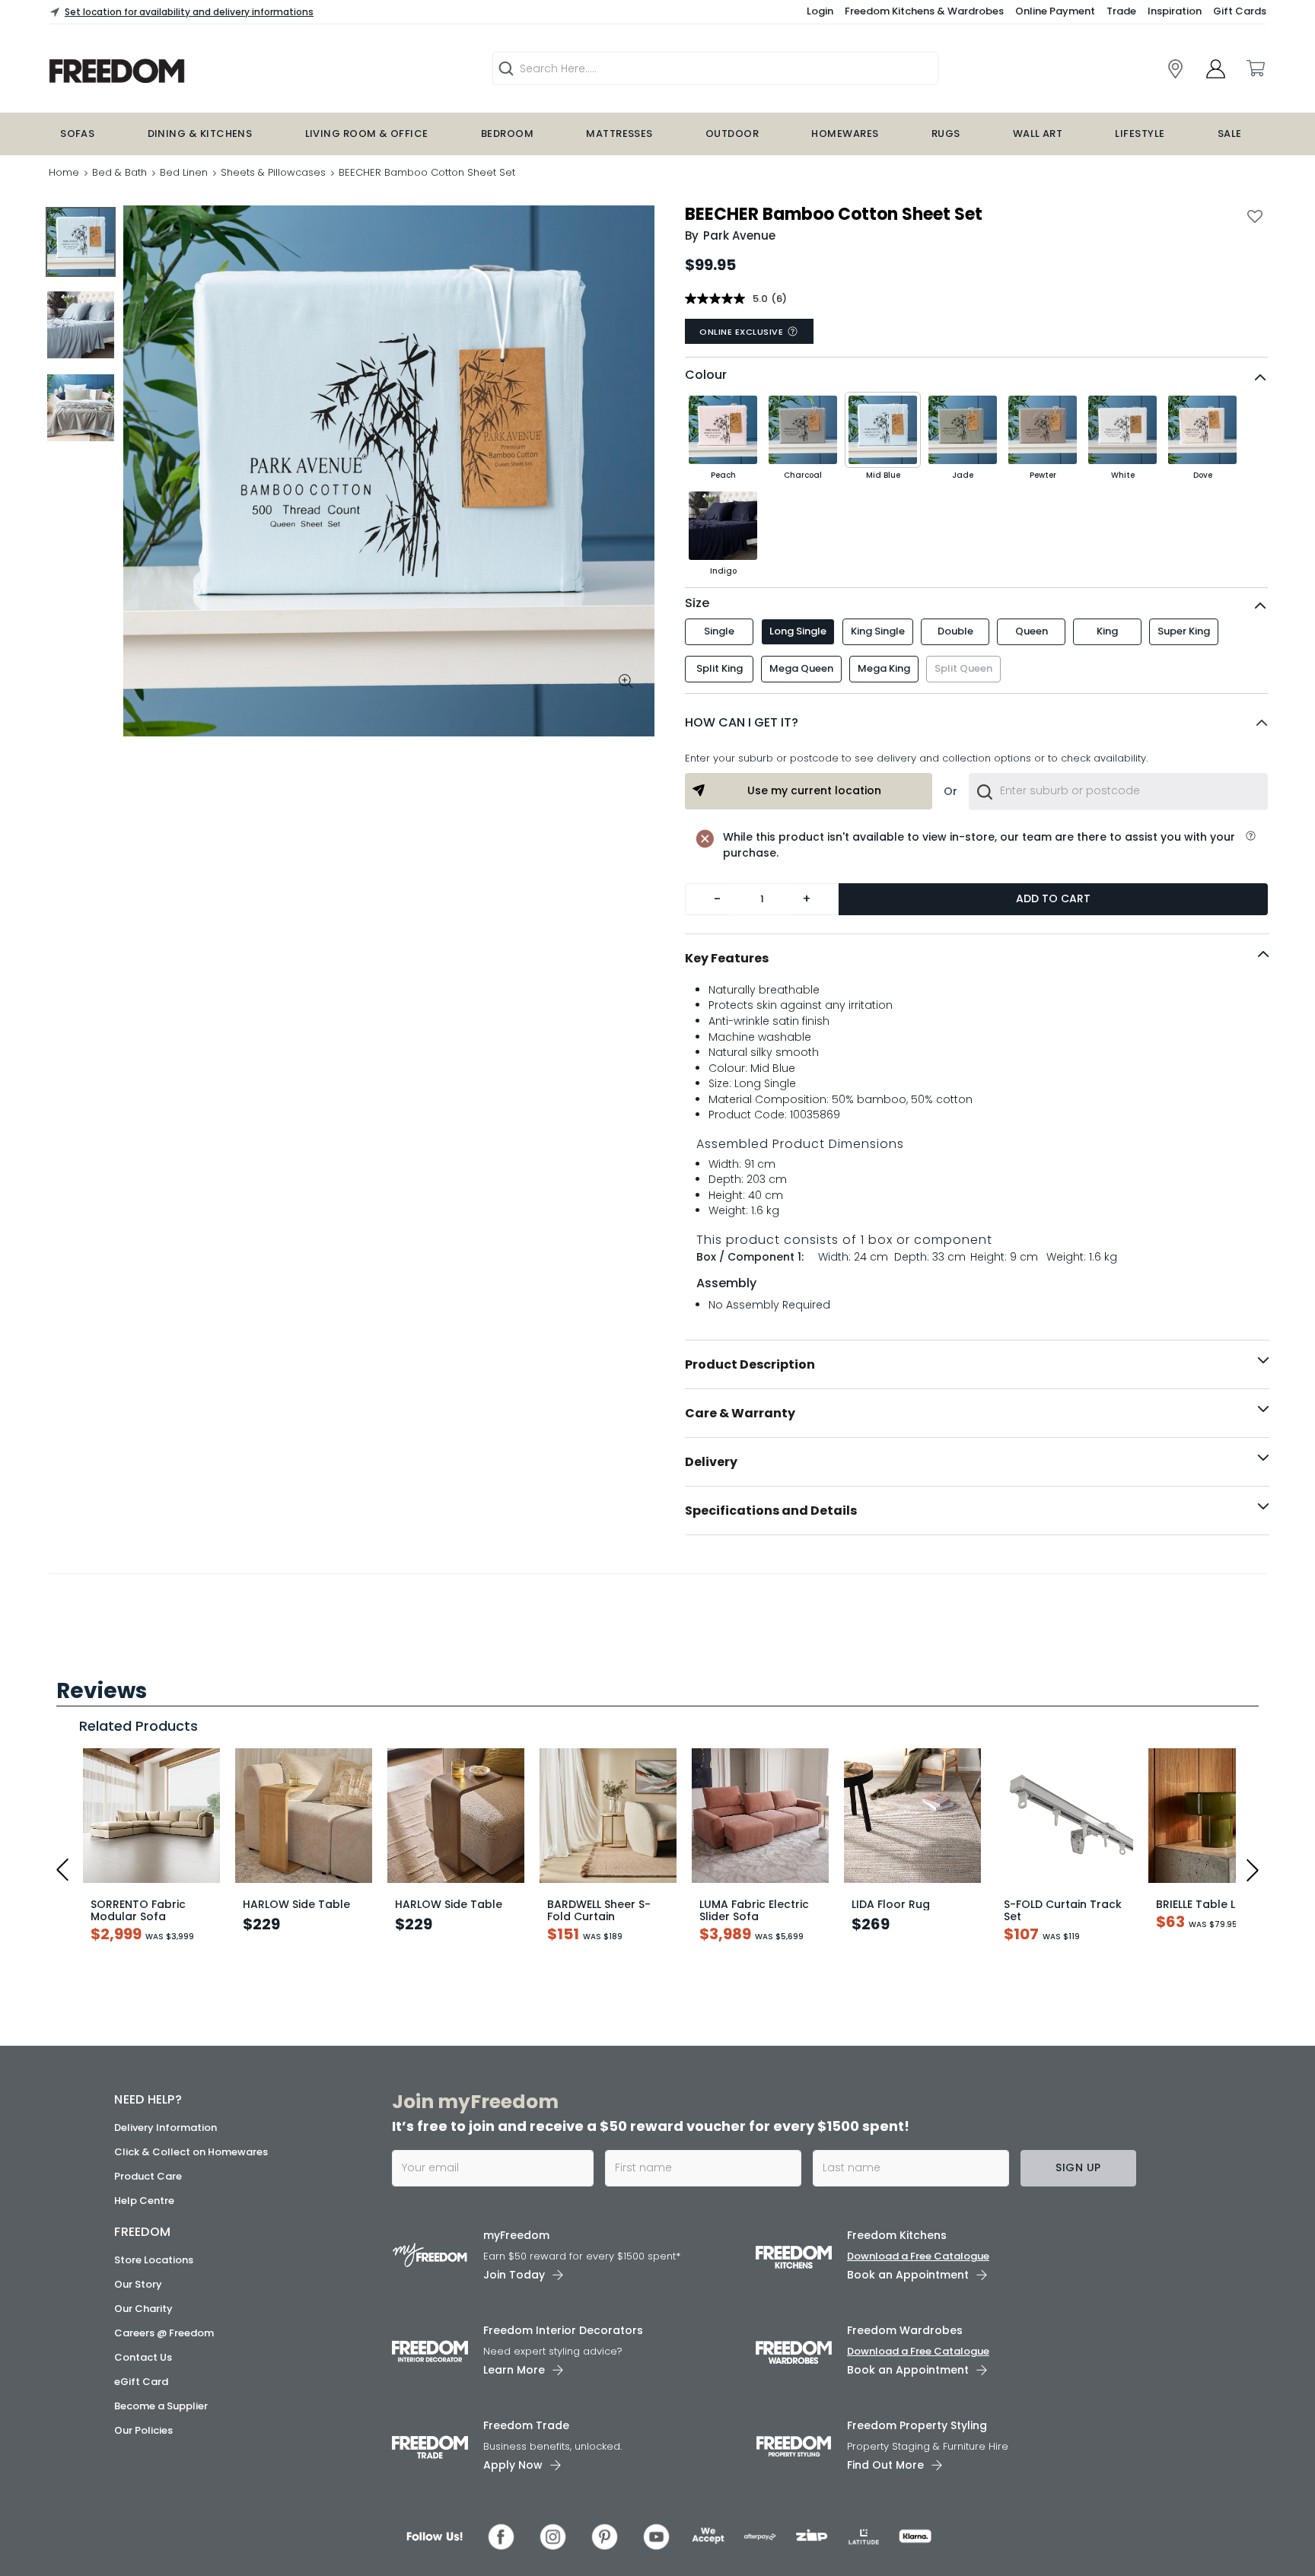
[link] (1175, 69)
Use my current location (814, 790)
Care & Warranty (740, 1413)
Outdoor (732, 134)
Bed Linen (184, 172)
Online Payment (1055, 11)
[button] (976, 723)
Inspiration (1175, 11)
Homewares (845, 134)
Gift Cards (1240, 11)
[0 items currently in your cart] (1255, 68)
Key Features (727, 958)
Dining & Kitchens (200, 134)
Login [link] (820, 11)
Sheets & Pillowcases (273, 172)
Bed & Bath (119, 172)
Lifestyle (1140, 134)
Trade (1121, 11)
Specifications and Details (771, 1511)
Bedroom (507, 134)
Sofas (77, 134)
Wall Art (1038, 134)
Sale (1230, 134)
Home (64, 172)
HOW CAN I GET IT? (742, 722)
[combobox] (1118, 791)
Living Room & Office (367, 134)
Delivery (711, 1462)
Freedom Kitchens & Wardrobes (924, 11)
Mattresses (619, 134)
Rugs (946, 134)
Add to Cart (1053, 898)
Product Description (750, 1364)
